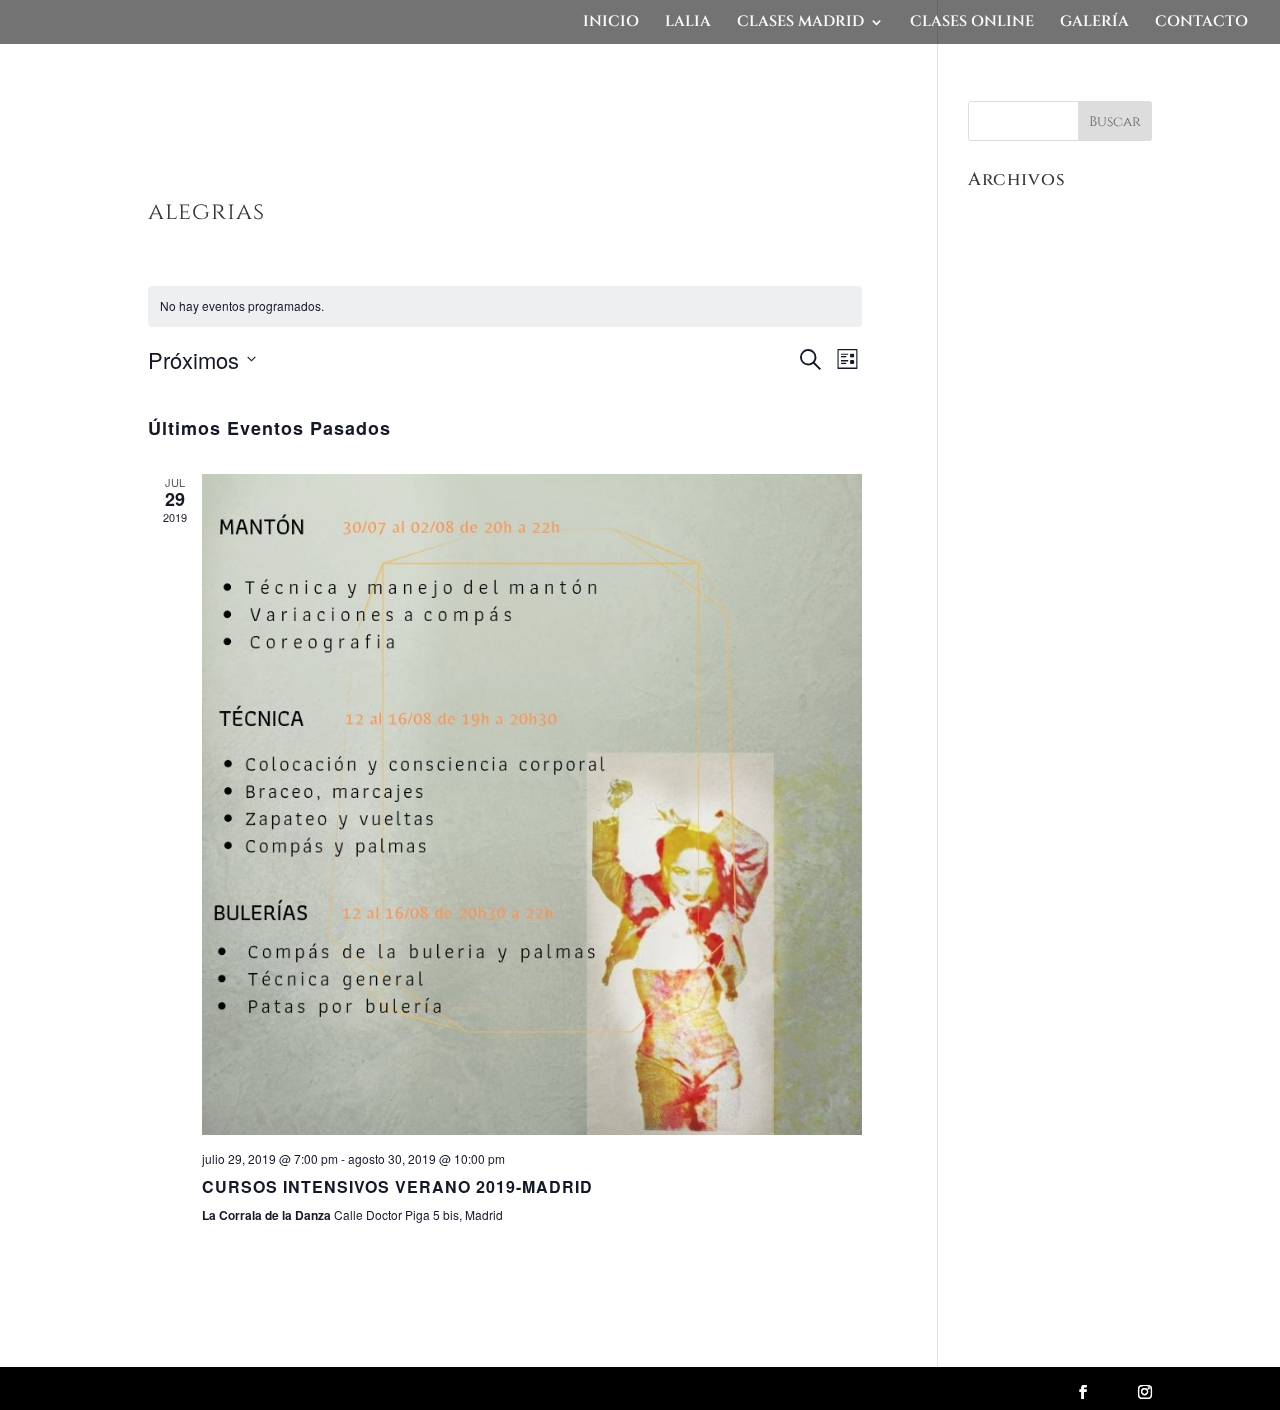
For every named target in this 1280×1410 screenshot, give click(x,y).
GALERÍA (1094, 23)
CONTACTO (1201, 23)
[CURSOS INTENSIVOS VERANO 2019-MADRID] (532, 804)
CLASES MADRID (800, 23)
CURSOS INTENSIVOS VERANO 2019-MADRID (397, 1186)
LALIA (688, 23)
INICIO (611, 23)
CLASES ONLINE (972, 23)
